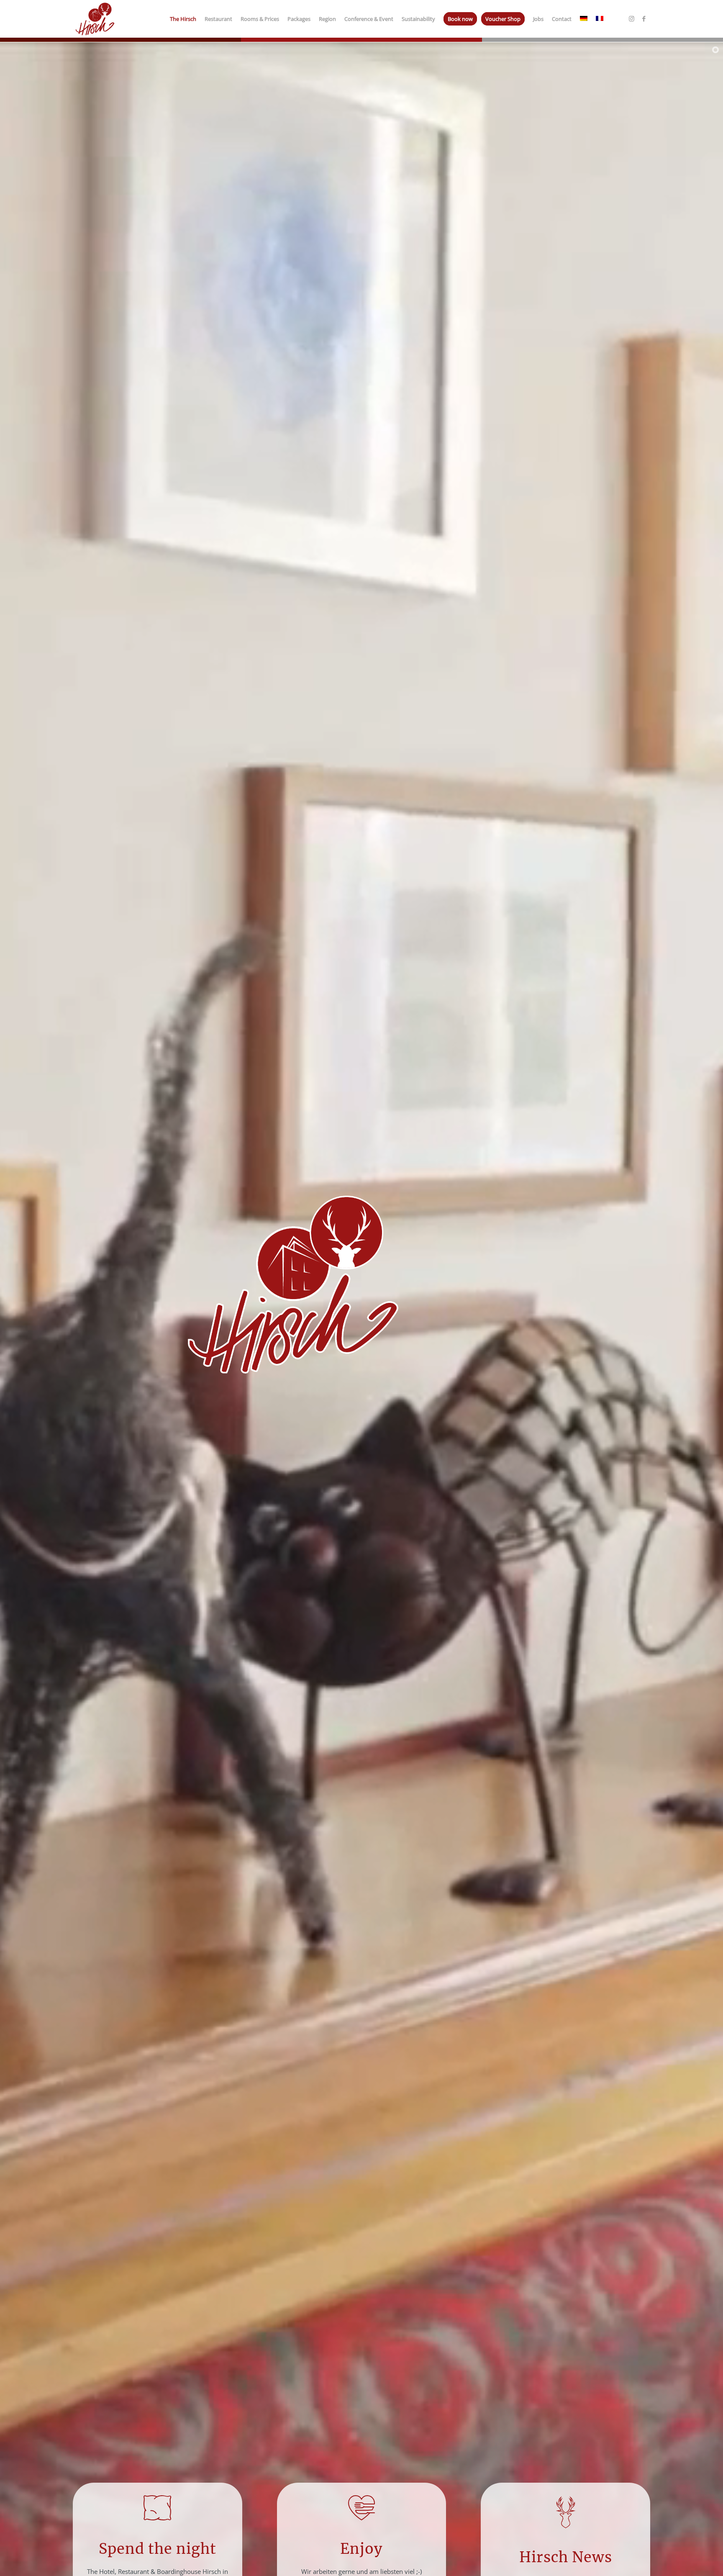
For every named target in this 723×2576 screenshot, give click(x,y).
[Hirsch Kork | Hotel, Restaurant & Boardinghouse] (95, 19)
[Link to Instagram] (631, 18)
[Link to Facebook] (644, 18)
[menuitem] (183, 19)
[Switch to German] (584, 19)
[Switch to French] (600, 19)
